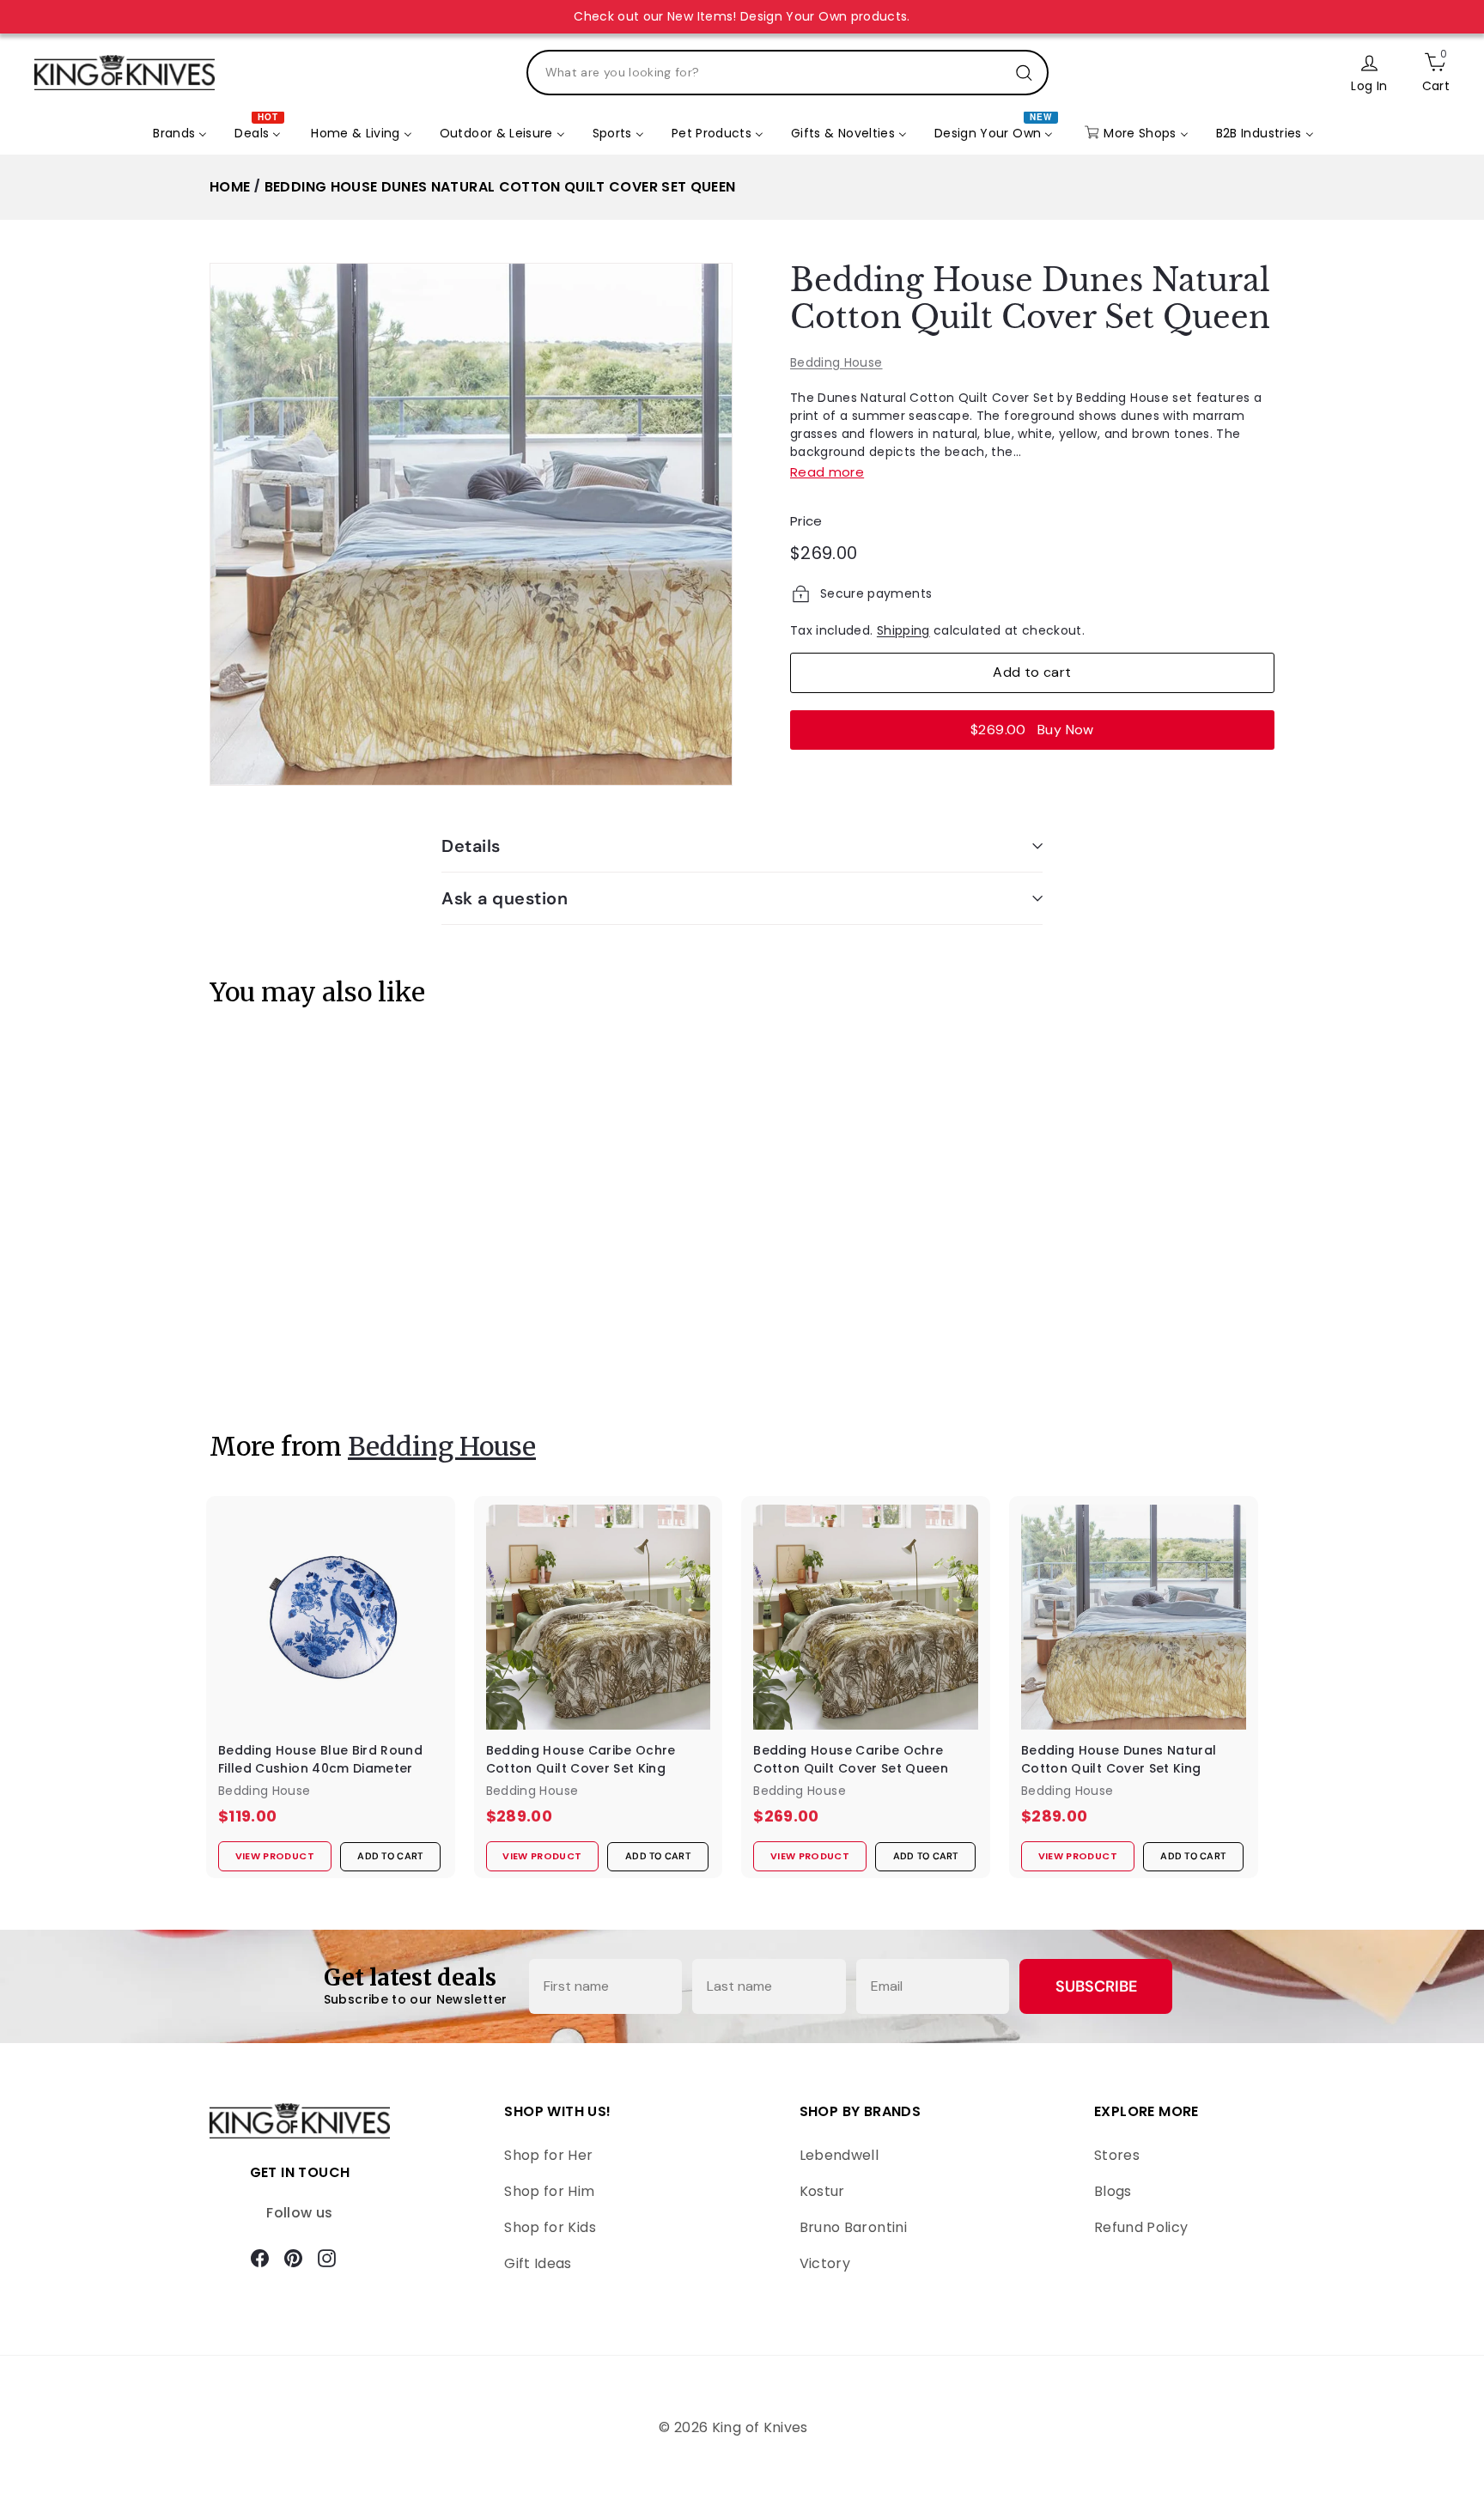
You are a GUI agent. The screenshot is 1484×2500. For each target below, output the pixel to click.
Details (471, 846)
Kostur (822, 2191)
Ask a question (505, 898)
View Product (265, 1358)
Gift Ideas (538, 2263)
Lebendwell (839, 2155)
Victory (825, 2263)
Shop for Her (548, 2155)
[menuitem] (180, 134)
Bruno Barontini (853, 2227)
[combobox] (788, 73)
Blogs (1113, 2191)
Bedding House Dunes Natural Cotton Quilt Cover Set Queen (500, 187)
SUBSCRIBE (1096, 1986)
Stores (1117, 2155)
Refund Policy (1141, 2227)
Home (230, 187)
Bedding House (836, 362)
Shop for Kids (550, 2227)
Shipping (903, 630)
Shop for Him (549, 2191)
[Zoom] (471, 524)
